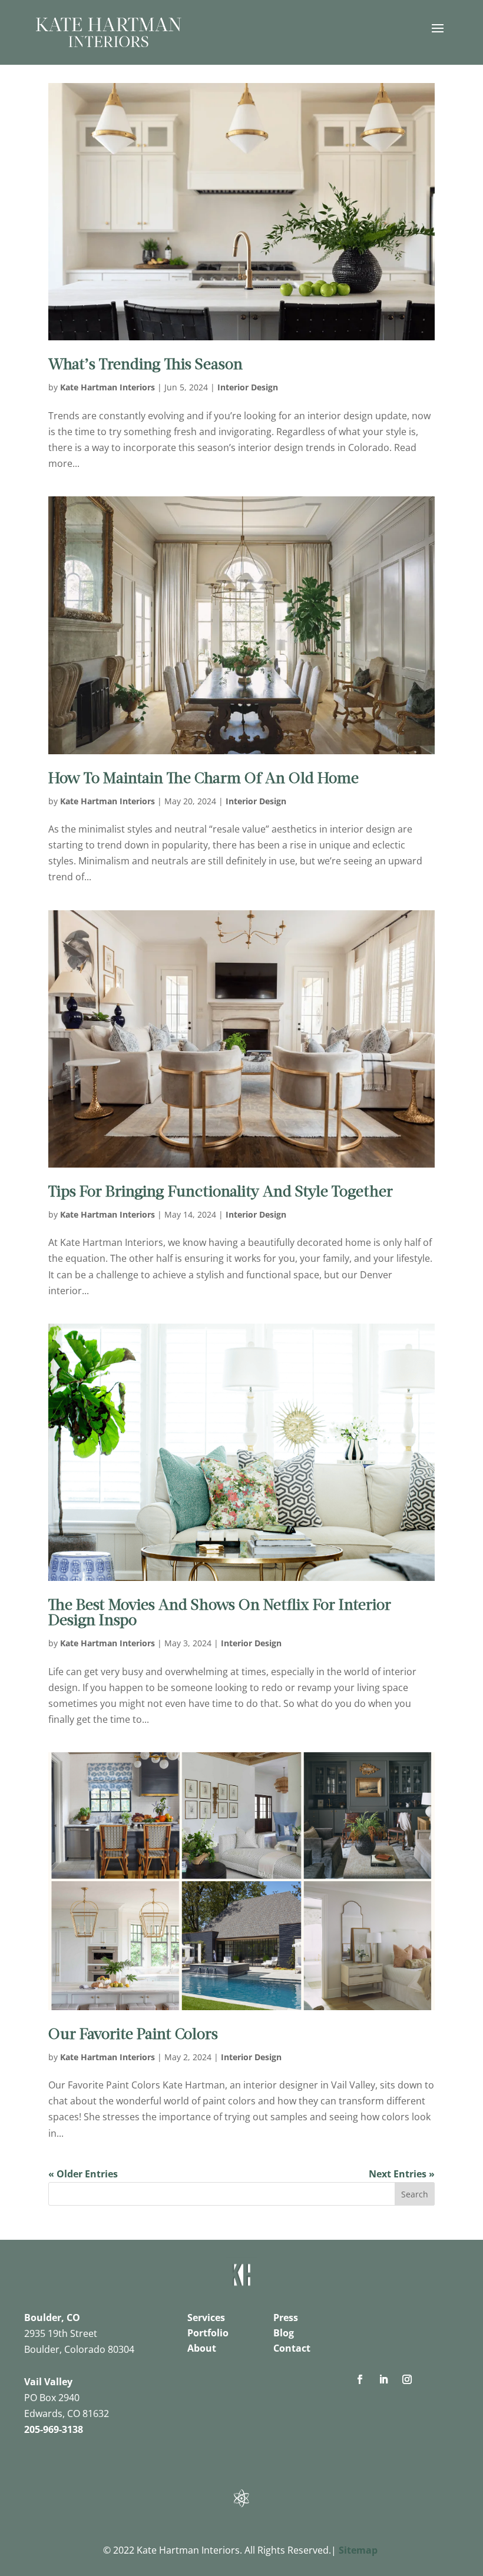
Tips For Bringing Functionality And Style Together (221, 1193)
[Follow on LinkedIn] (383, 2379)
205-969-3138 (54, 2429)
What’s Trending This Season (145, 365)
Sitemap (358, 2550)
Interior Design (248, 387)
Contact (292, 2348)
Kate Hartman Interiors (107, 387)
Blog (284, 2333)
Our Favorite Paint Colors (133, 2035)
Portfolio (208, 2333)
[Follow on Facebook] (360, 2379)
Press (286, 2318)
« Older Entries (83, 2174)
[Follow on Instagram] (407, 2379)
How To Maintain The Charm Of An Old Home (204, 779)
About (202, 2348)
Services (206, 2318)
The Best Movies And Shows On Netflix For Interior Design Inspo (220, 1614)
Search (415, 2194)
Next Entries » (402, 2174)
